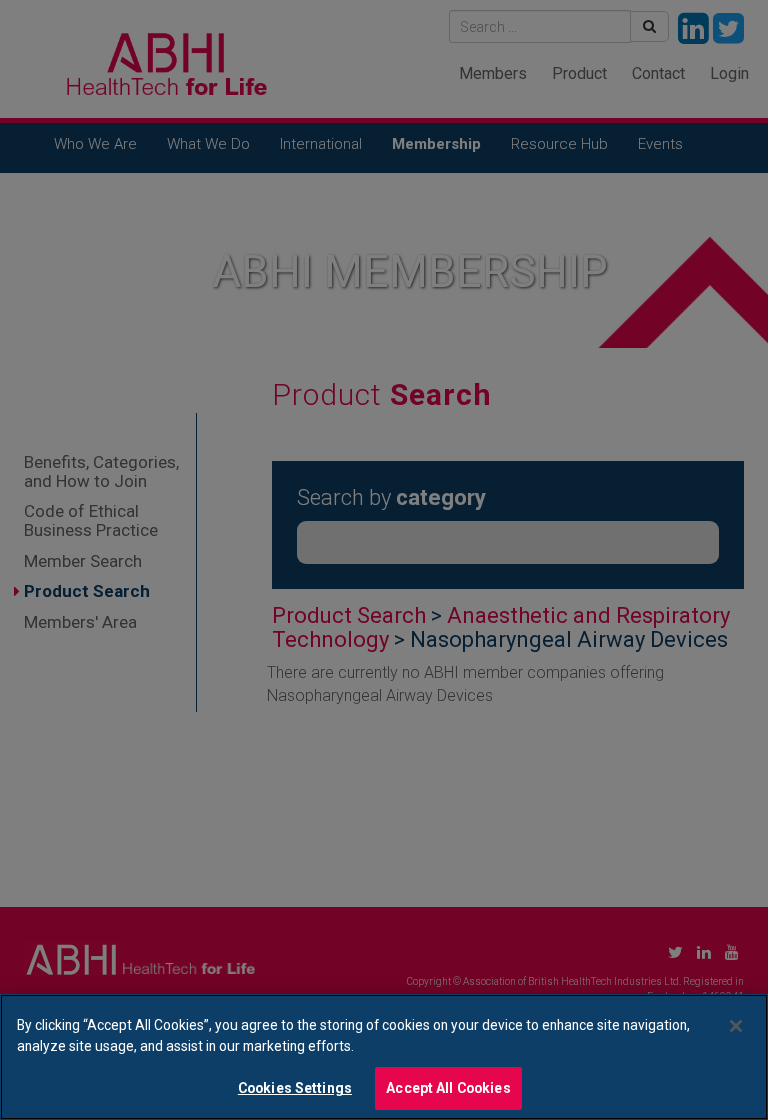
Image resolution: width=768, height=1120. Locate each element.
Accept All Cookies (448, 1088)
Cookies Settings (295, 1088)
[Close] (736, 1026)
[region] (384, 1057)
